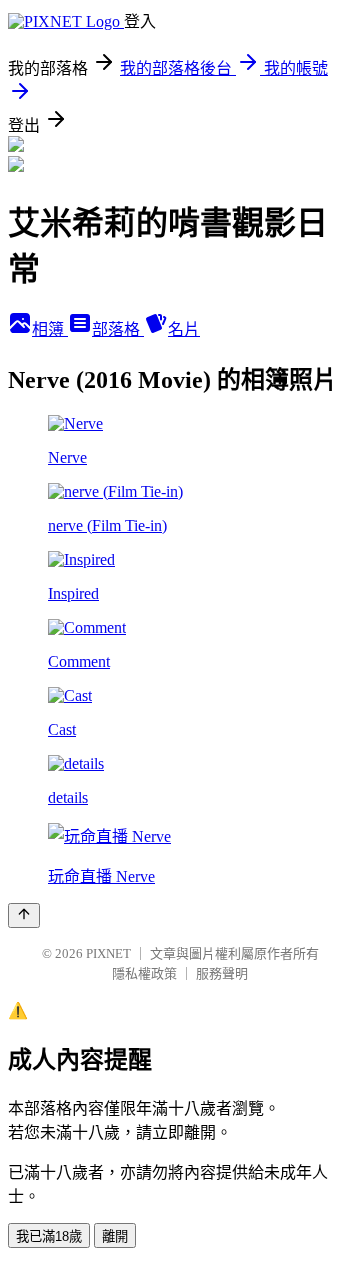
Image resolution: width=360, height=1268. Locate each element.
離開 (115, 1236)
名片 (184, 329)
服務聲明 (222, 973)
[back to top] (24, 915)
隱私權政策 (144, 973)
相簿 (50, 329)
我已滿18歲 (49, 1236)
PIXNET (108, 953)
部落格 (118, 329)
